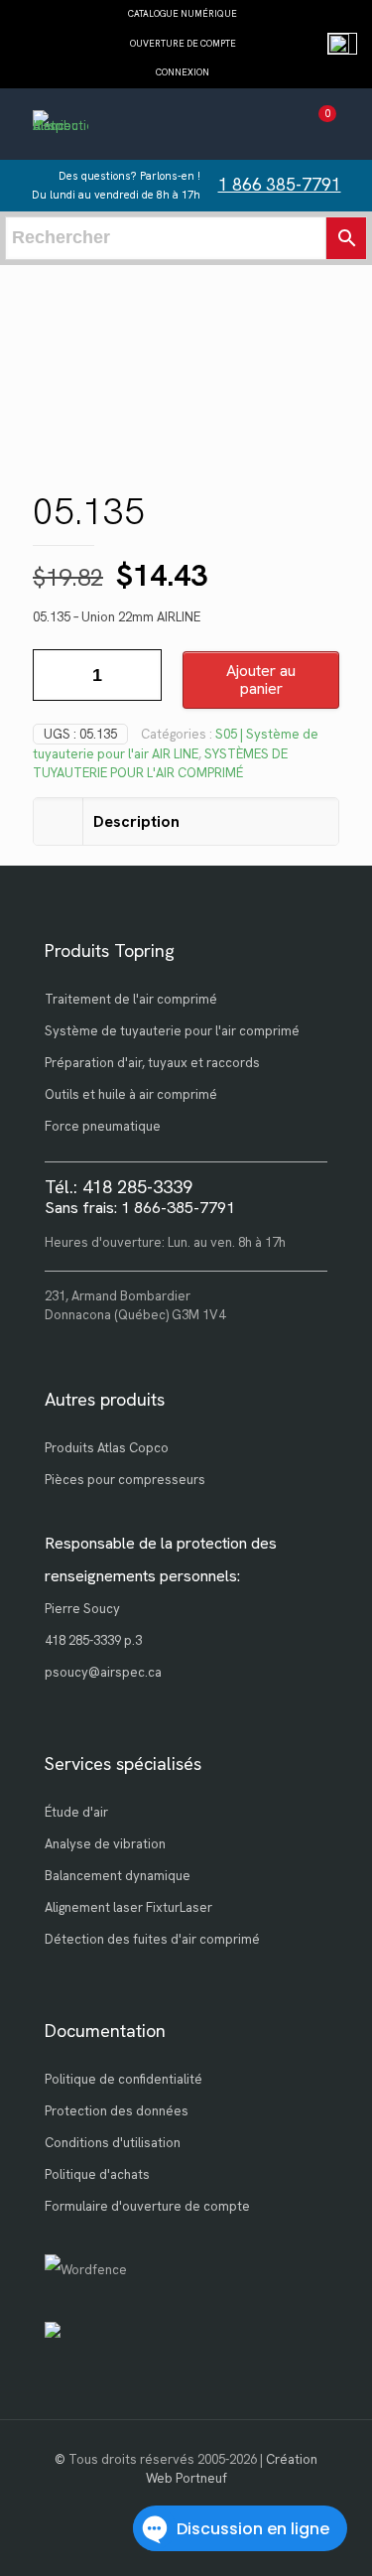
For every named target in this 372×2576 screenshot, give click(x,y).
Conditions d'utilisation (113, 2143)
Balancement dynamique (118, 1876)
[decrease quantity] (55, 675)
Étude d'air (76, 1812)
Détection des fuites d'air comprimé (152, 1939)
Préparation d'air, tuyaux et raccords (152, 1063)
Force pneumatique (103, 1126)
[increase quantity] (139, 675)
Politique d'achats (97, 2174)
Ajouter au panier (261, 679)
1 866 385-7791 (280, 185)
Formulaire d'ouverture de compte (147, 2206)
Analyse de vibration (105, 1844)
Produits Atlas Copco (107, 1448)
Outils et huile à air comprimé (131, 1094)
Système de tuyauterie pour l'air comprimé (172, 1031)
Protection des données (117, 2111)
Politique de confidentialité (124, 2079)
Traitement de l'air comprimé (131, 999)
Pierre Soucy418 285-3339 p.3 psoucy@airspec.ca (103, 1640)
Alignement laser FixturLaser (128, 1907)
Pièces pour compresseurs (125, 1480)
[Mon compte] (281, 127)
